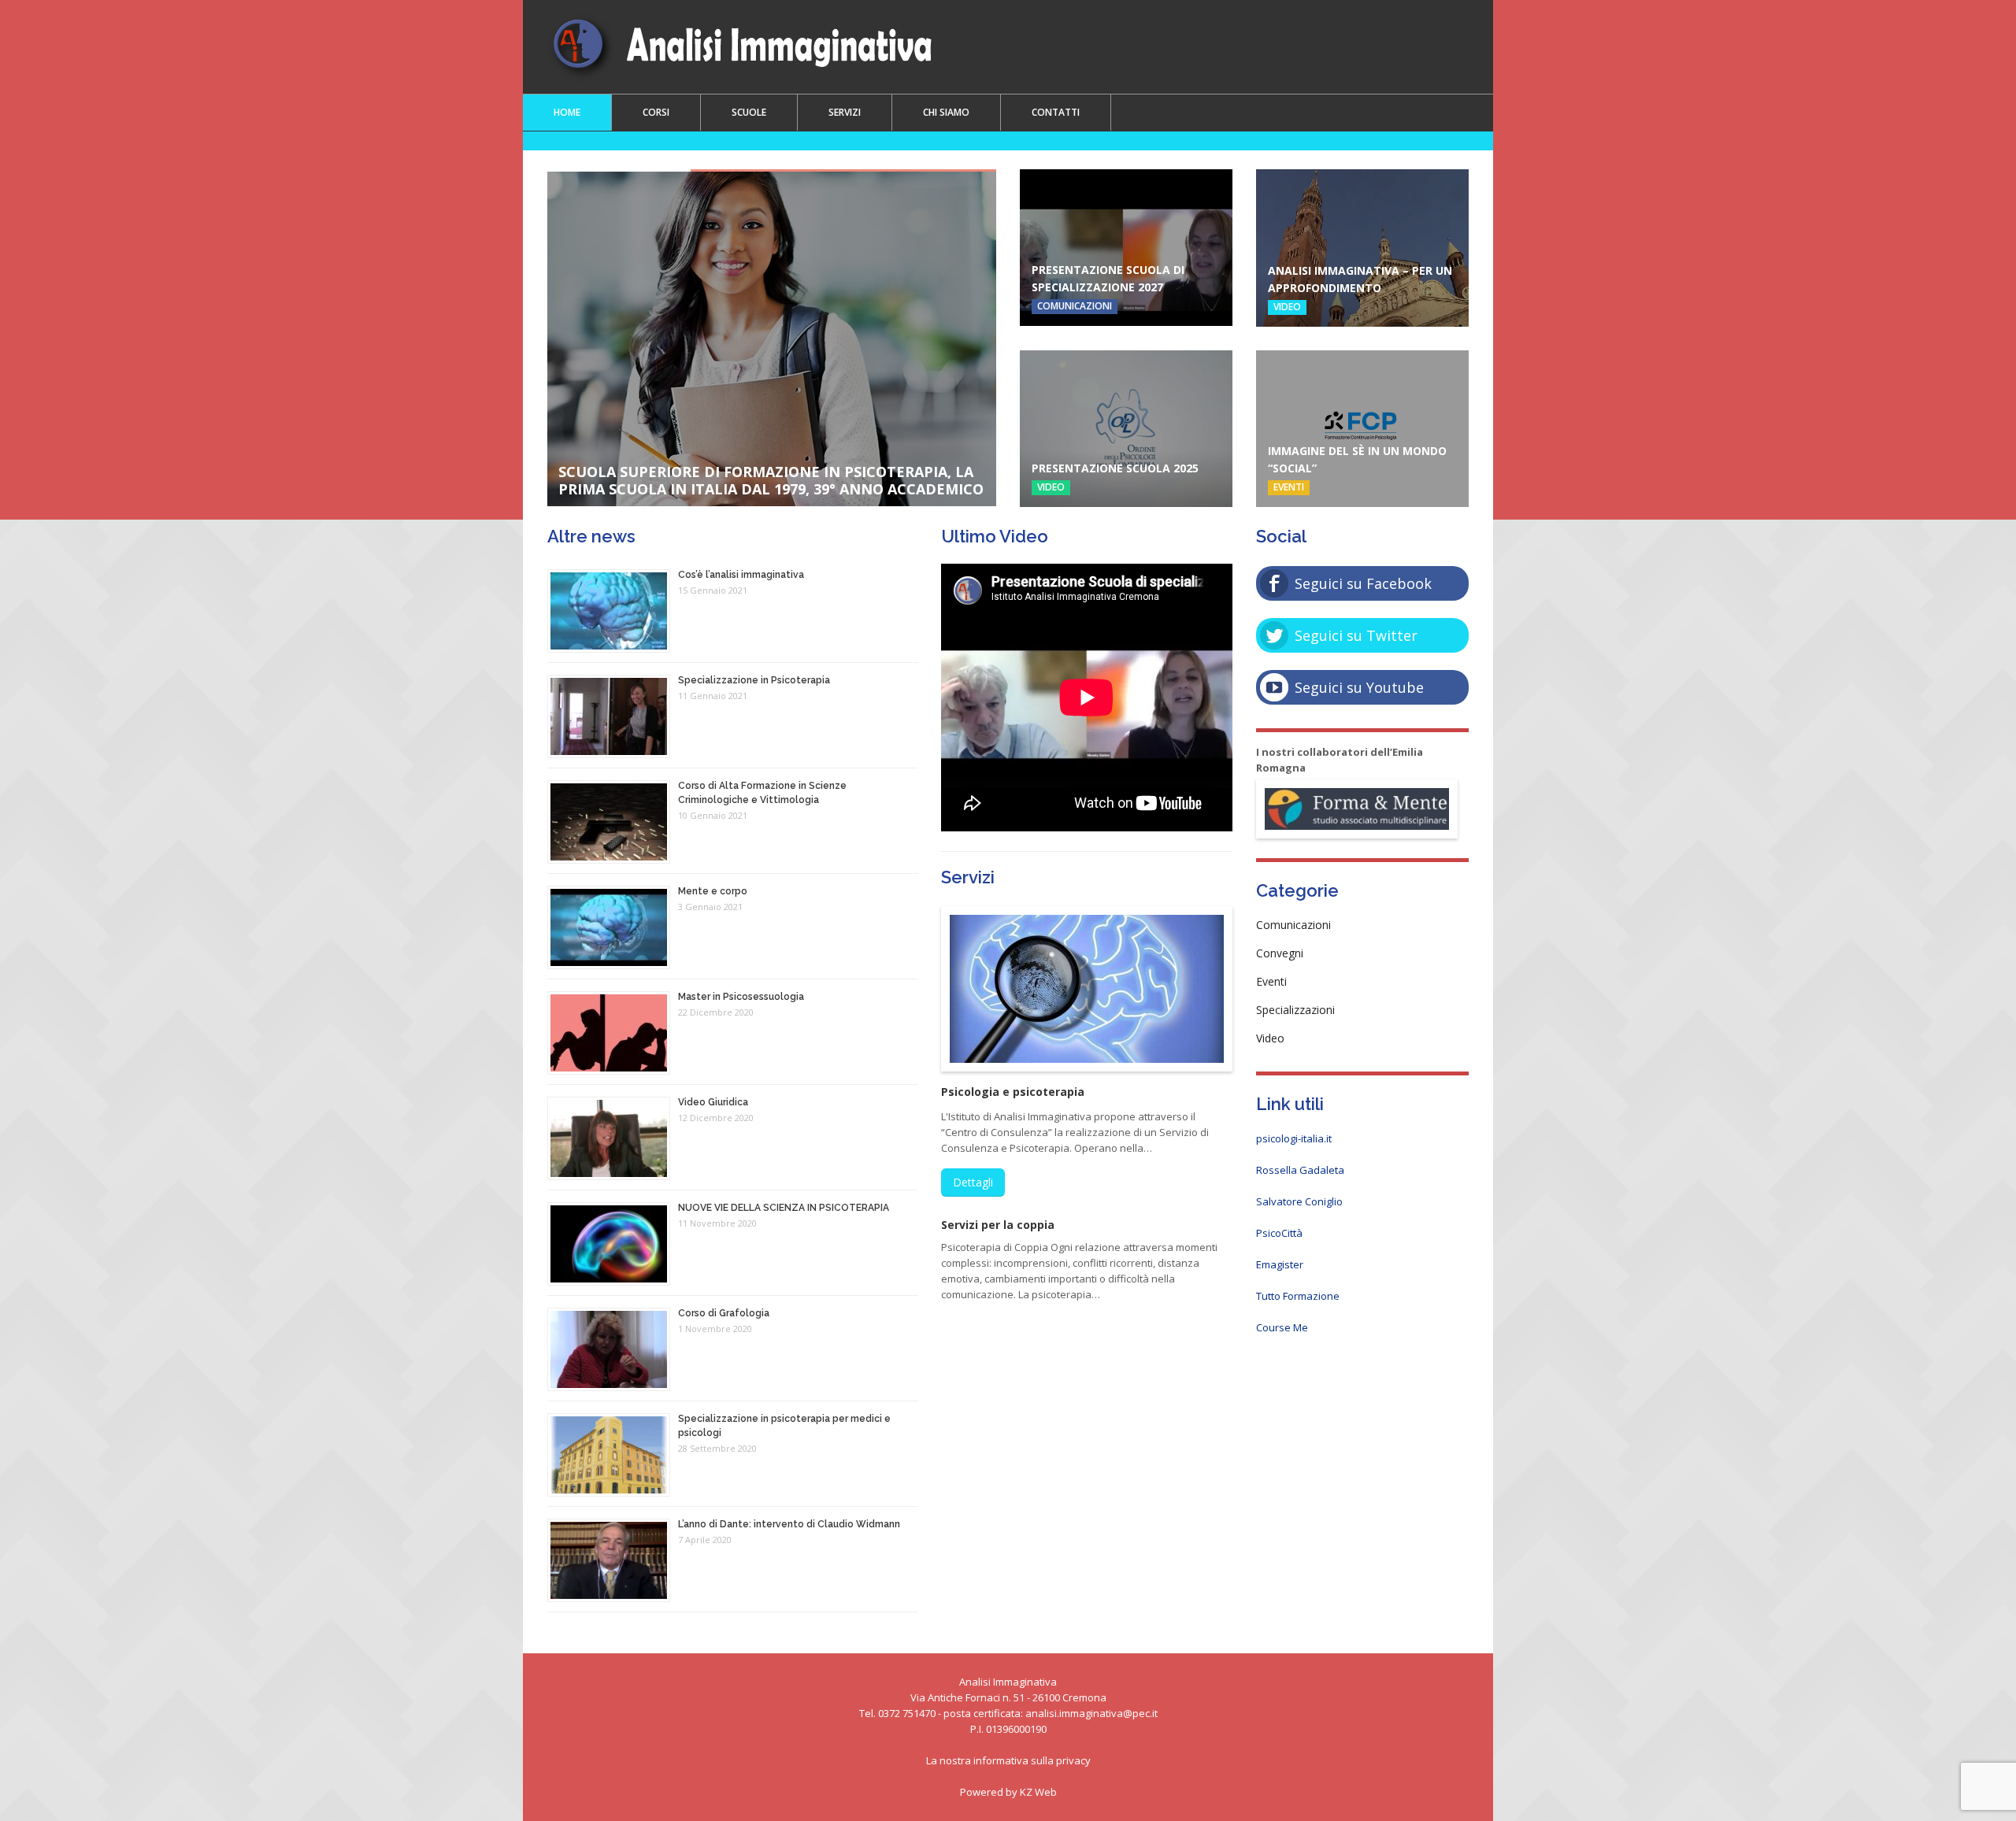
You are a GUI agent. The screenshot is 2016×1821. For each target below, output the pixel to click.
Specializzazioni (1295, 1010)
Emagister (1280, 1264)
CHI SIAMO (946, 112)
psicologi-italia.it (1294, 1138)
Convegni (1280, 953)
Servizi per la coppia (998, 1225)
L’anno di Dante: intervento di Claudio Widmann (789, 1524)
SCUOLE (749, 112)
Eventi (1289, 487)
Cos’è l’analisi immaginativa (741, 575)
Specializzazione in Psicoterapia (754, 680)
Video (1287, 307)
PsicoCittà (1279, 1233)
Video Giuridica (713, 1102)
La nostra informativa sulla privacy (1008, 1760)
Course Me (1282, 1327)
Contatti (1056, 112)
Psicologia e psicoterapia (1013, 1092)
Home (567, 112)
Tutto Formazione (1298, 1296)
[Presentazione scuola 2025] (1126, 429)
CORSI (656, 112)
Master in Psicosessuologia (741, 997)
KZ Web (1038, 1792)
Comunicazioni (1075, 306)
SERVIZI (845, 112)
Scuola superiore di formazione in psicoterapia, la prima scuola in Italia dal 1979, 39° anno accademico (771, 480)
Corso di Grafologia (724, 1313)
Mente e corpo (713, 891)
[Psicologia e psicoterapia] (1087, 989)
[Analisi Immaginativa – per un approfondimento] (1362, 248)
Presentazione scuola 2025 (1115, 468)
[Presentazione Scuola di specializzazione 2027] (1126, 248)
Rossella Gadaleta (1300, 1170)
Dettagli (973, 1182)
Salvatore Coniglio (1299, 1201)
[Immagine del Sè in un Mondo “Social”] (1362, 429)
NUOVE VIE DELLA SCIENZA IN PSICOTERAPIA (784, 1208)
